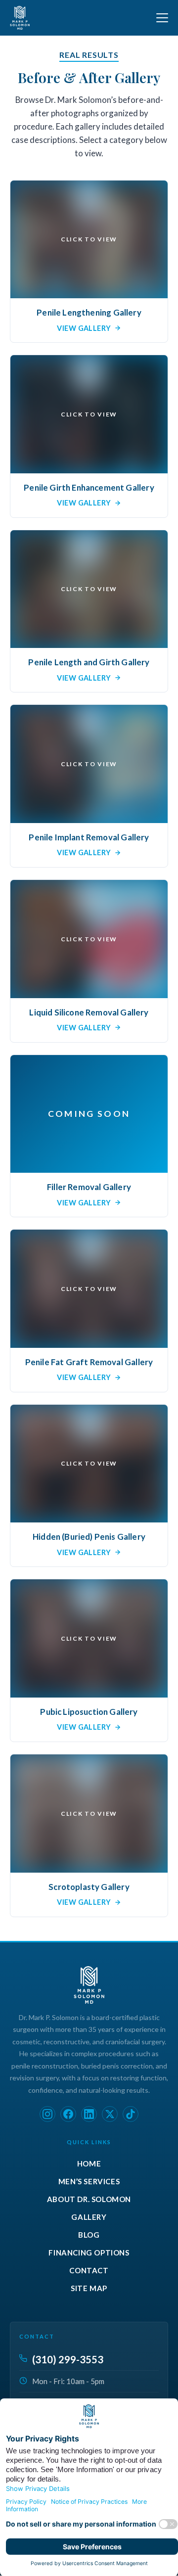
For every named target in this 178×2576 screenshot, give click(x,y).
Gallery (89, 2217)
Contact (89, 2270)
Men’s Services (89, 2181)
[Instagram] (47, 2114)
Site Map (89, 2288)
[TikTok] (131, 2114)
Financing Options (89, 2253)
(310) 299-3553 (68, 2359)
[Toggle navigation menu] (162, 18)
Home (89, 2163)
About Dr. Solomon (89, 2199)
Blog (89, 2235)
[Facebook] (68, 2114)
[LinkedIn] (89, 2114)
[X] (110, 2114)
